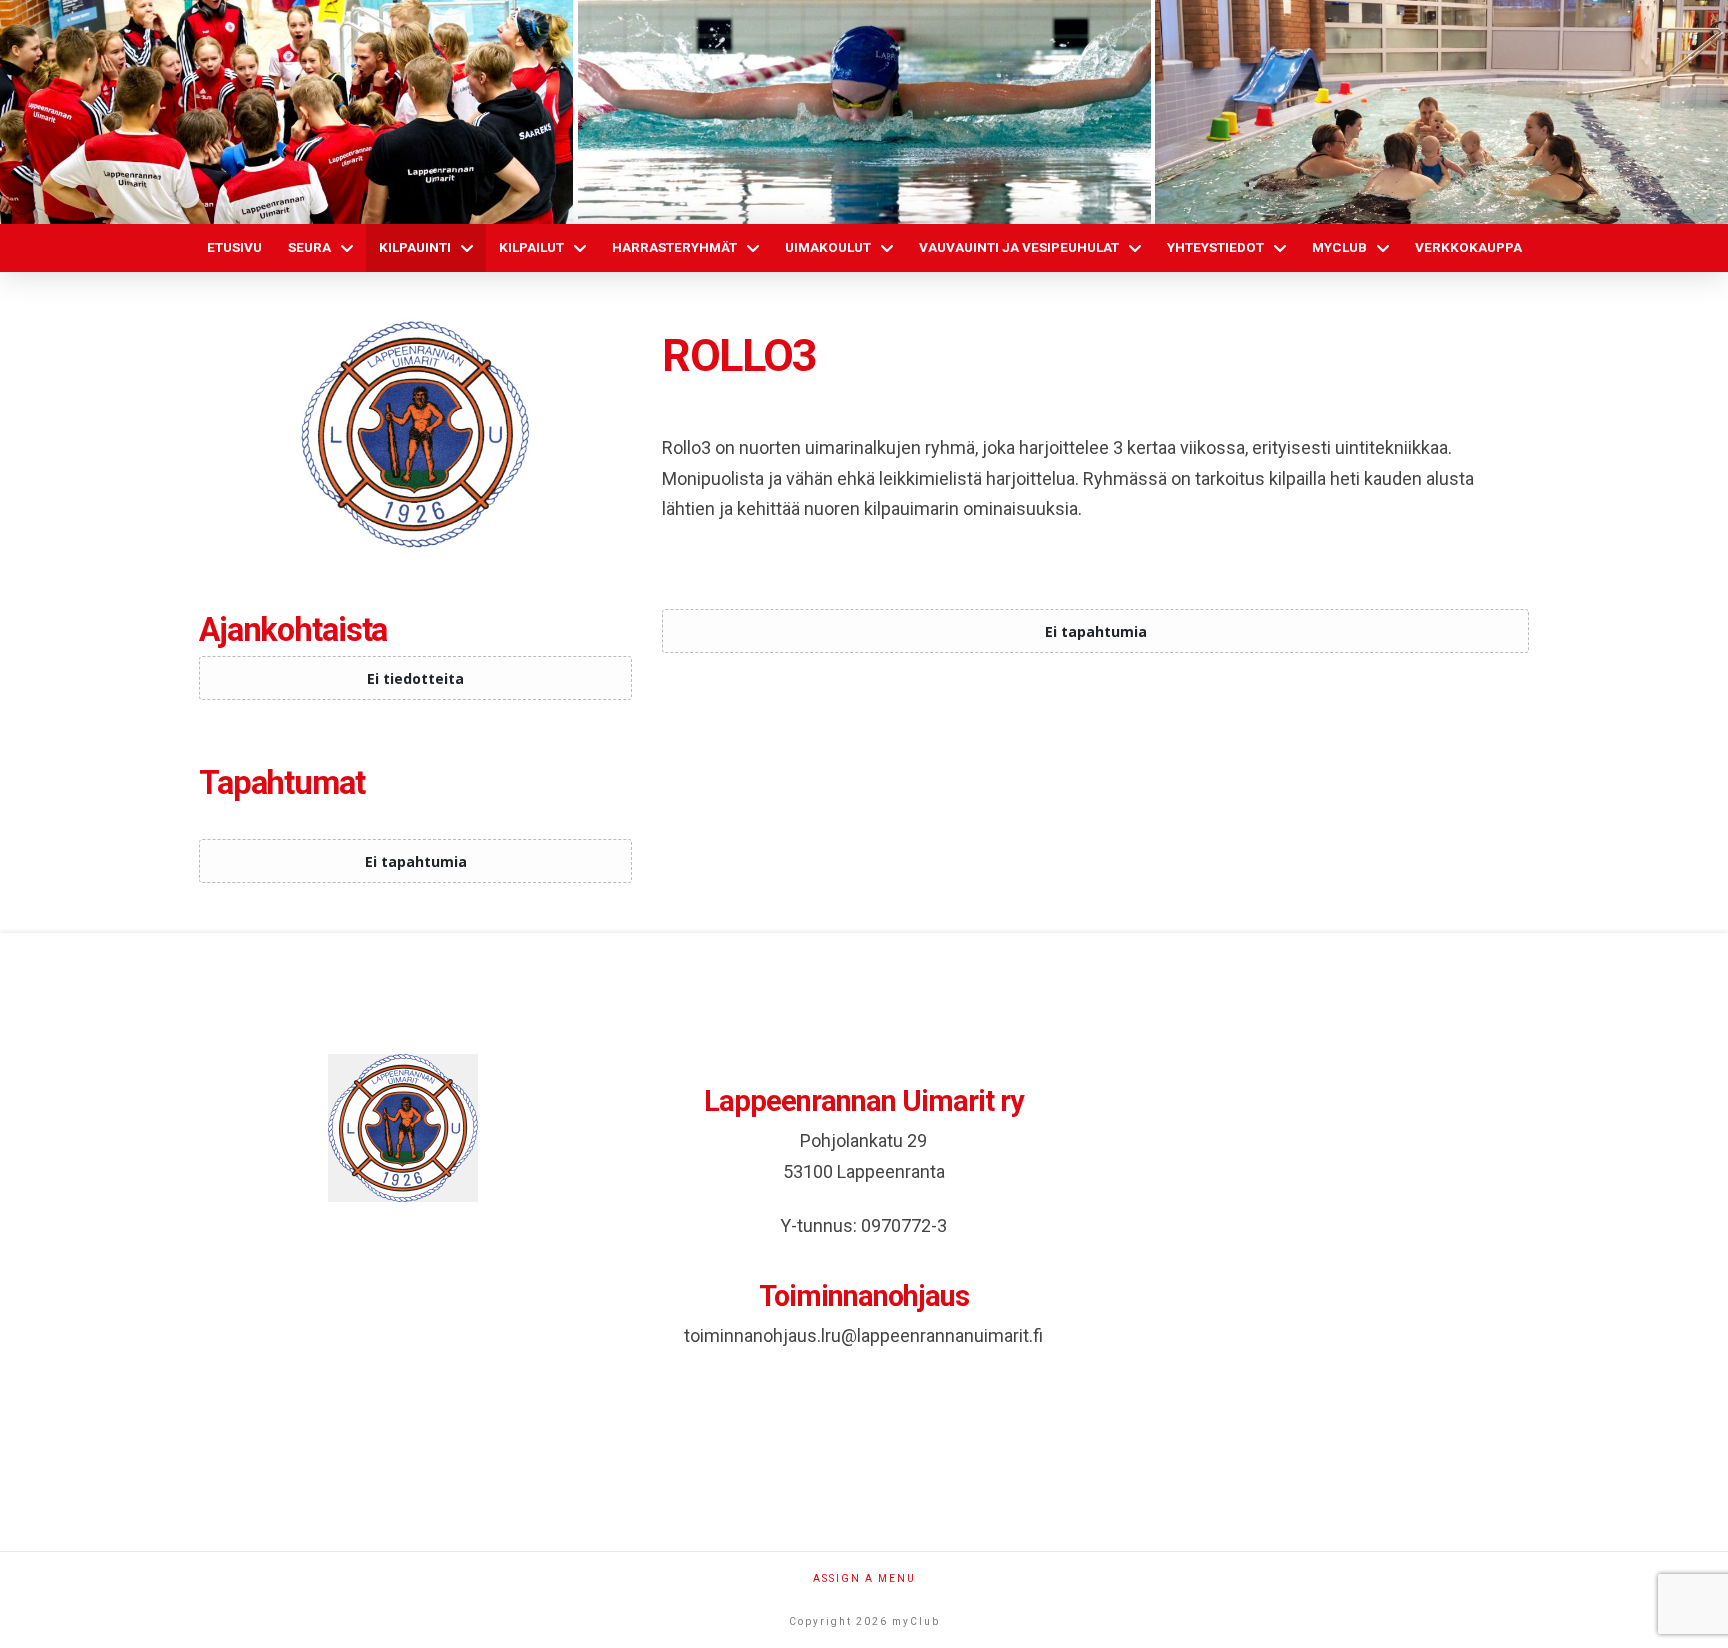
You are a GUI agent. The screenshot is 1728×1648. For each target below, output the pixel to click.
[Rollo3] (415, 434)
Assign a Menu (864, 1578)
